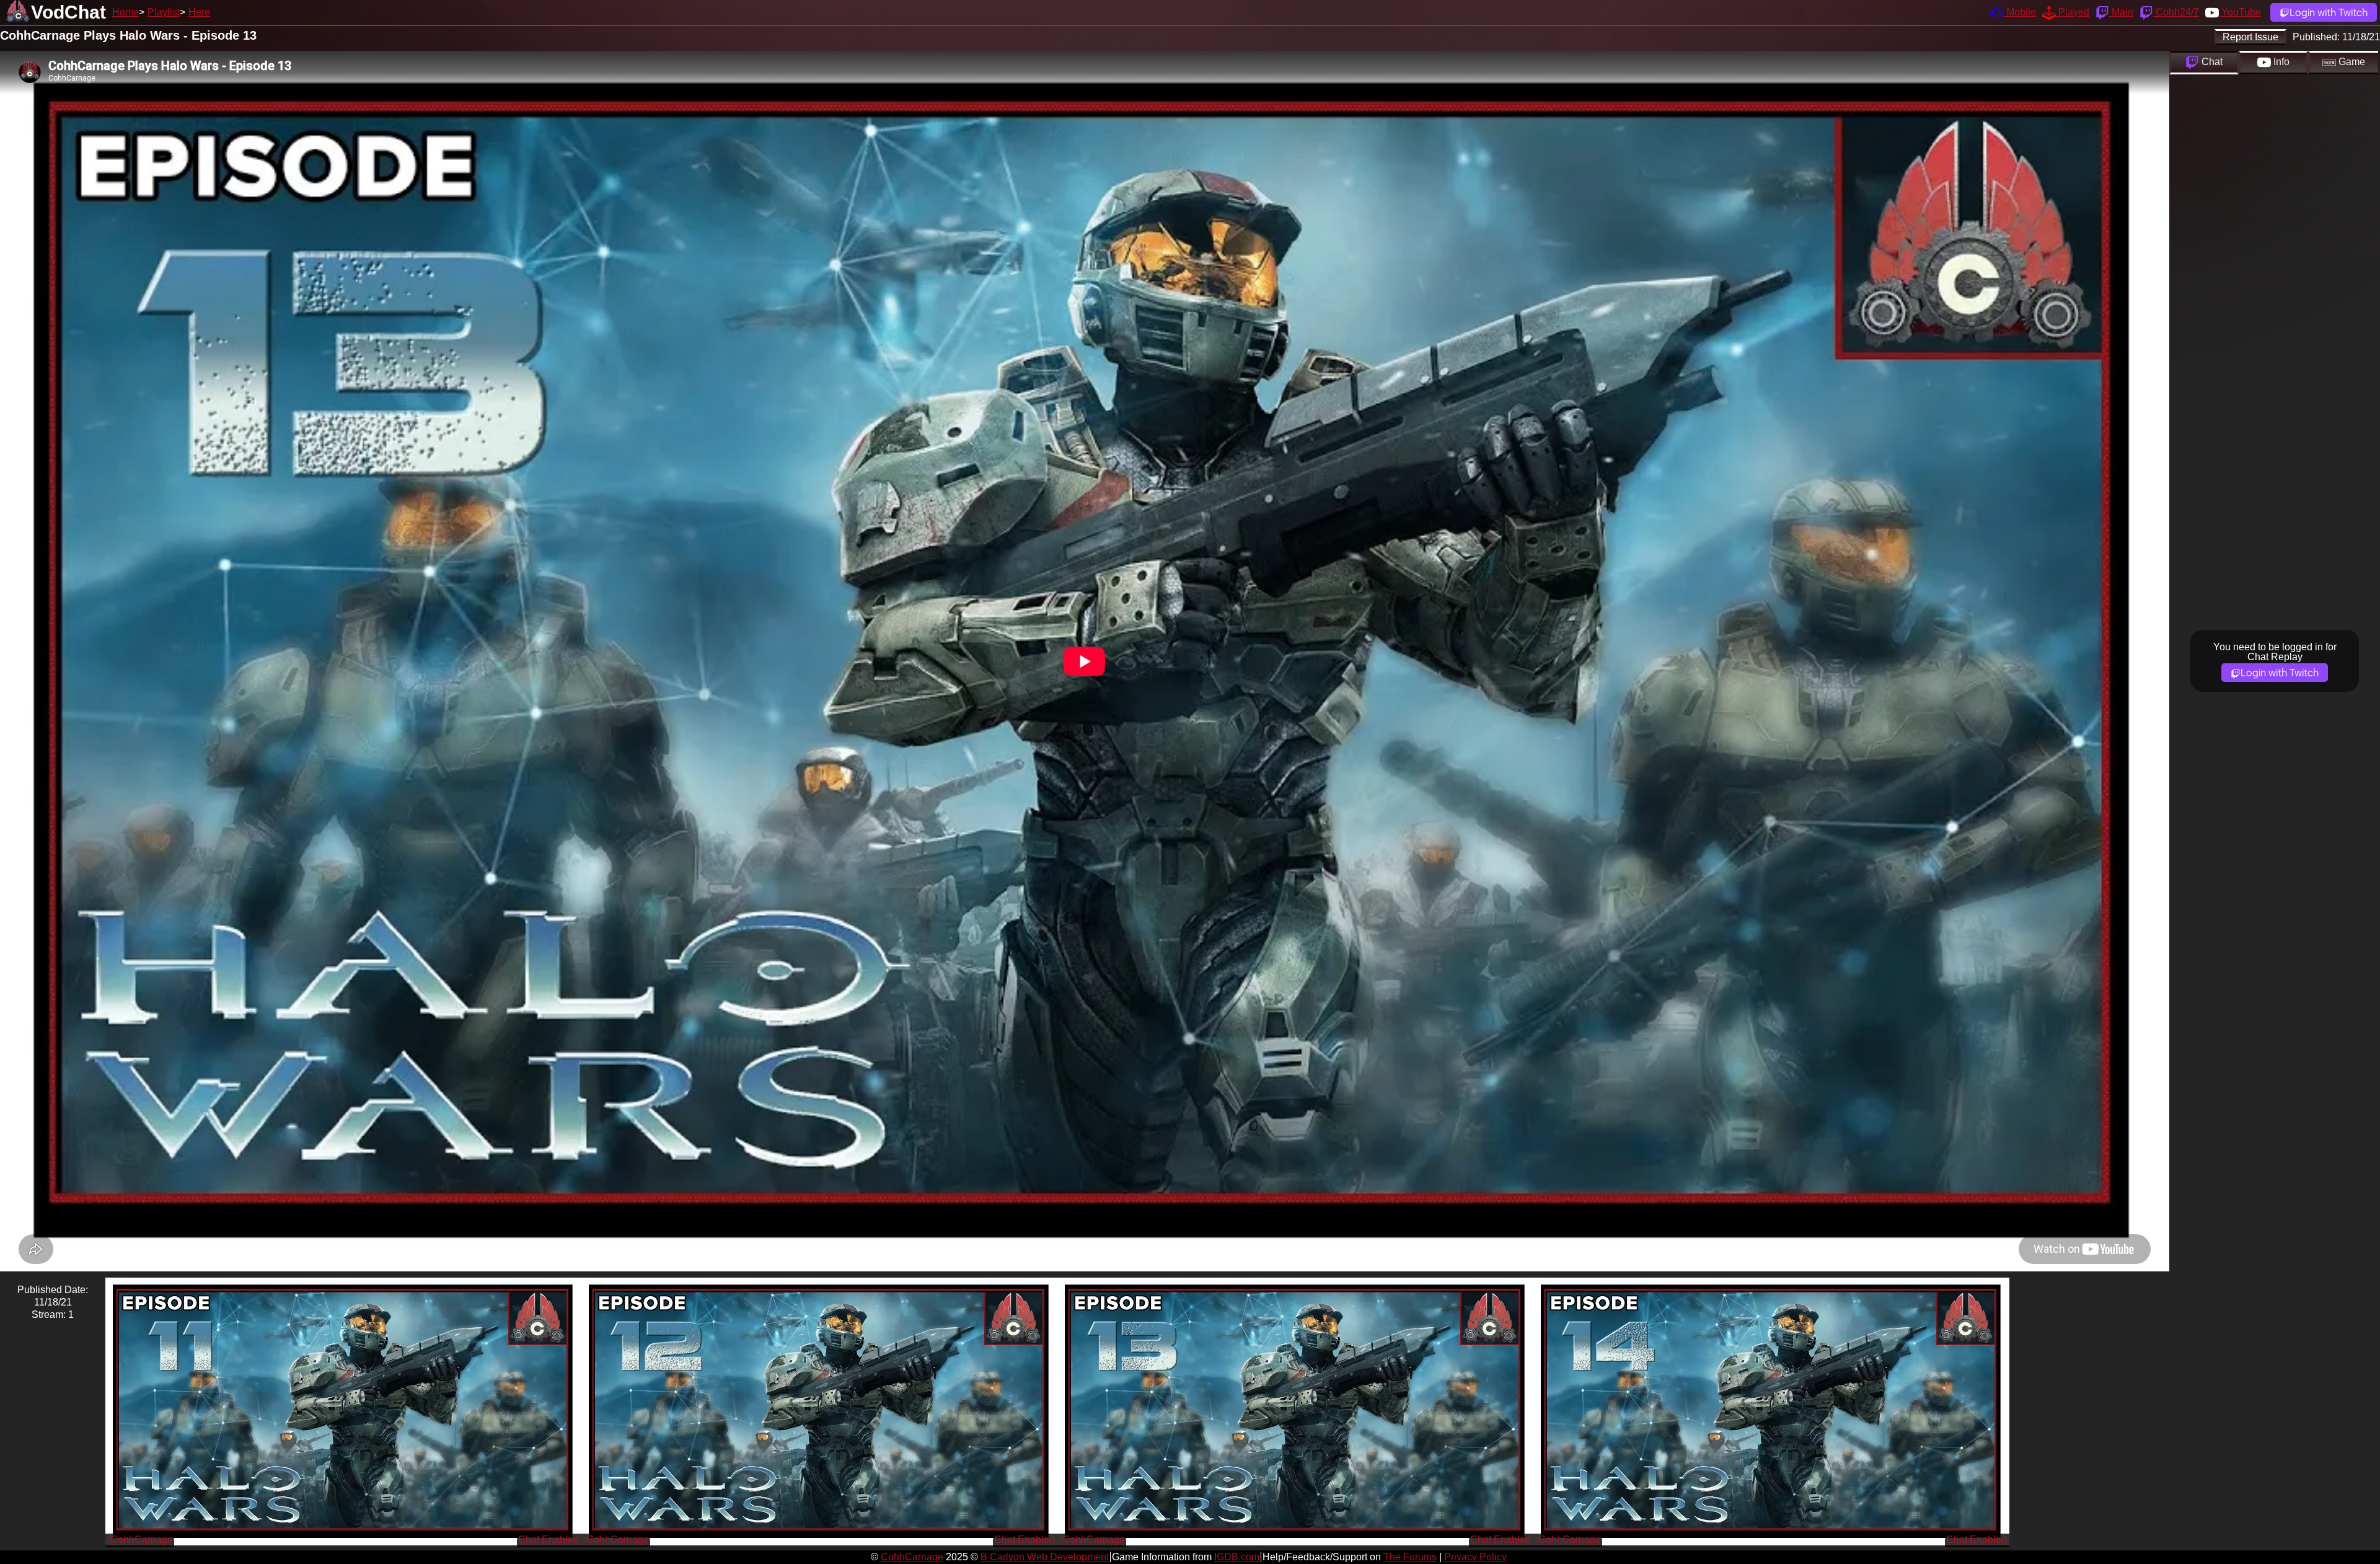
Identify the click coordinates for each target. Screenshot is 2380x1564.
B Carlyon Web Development (1045, 1557)
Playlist (164, 12)
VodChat (68, 12)
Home (126, 12)
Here (199, 12)
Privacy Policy (1475, 1557)
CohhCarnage (912, 1557)
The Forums (1410, 1557)
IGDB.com (1237, 1557)
